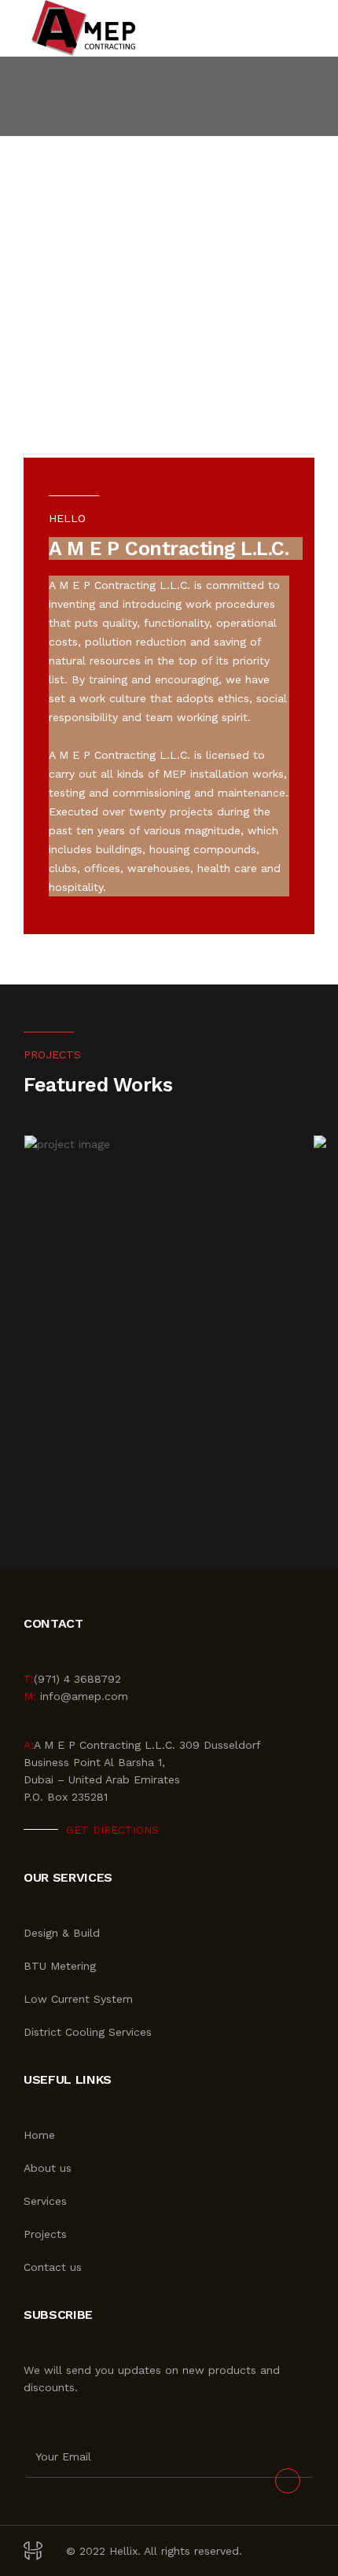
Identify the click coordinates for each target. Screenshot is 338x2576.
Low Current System (78, 1999)
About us (48, 2168)
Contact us (53, 2267)
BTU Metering (60, 1966)
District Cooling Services (88, 2032)
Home (39, 2135)
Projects (45, 2234)
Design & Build (62, 1933)
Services (45, 2201)
